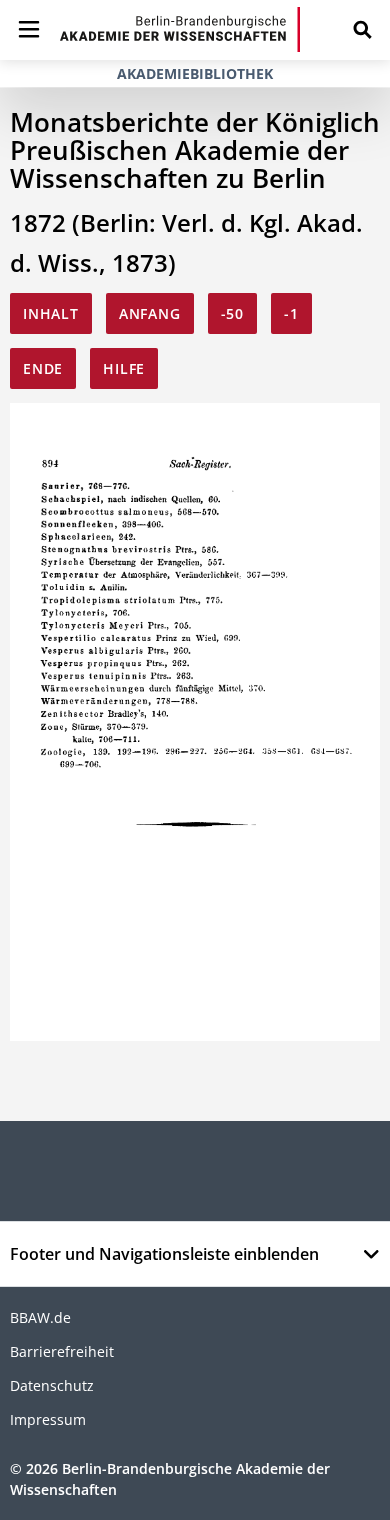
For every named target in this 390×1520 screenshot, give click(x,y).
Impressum (48, 1419)
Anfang (150, 313)
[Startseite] (180, 29)
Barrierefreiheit (62, 1351)
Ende (43, 368)
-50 (232, 313)
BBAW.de (40, 1317)
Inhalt (51, 313)
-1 (291, 313)
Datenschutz (52, 1385)
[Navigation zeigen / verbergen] (29, 29)
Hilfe (124, 368)
